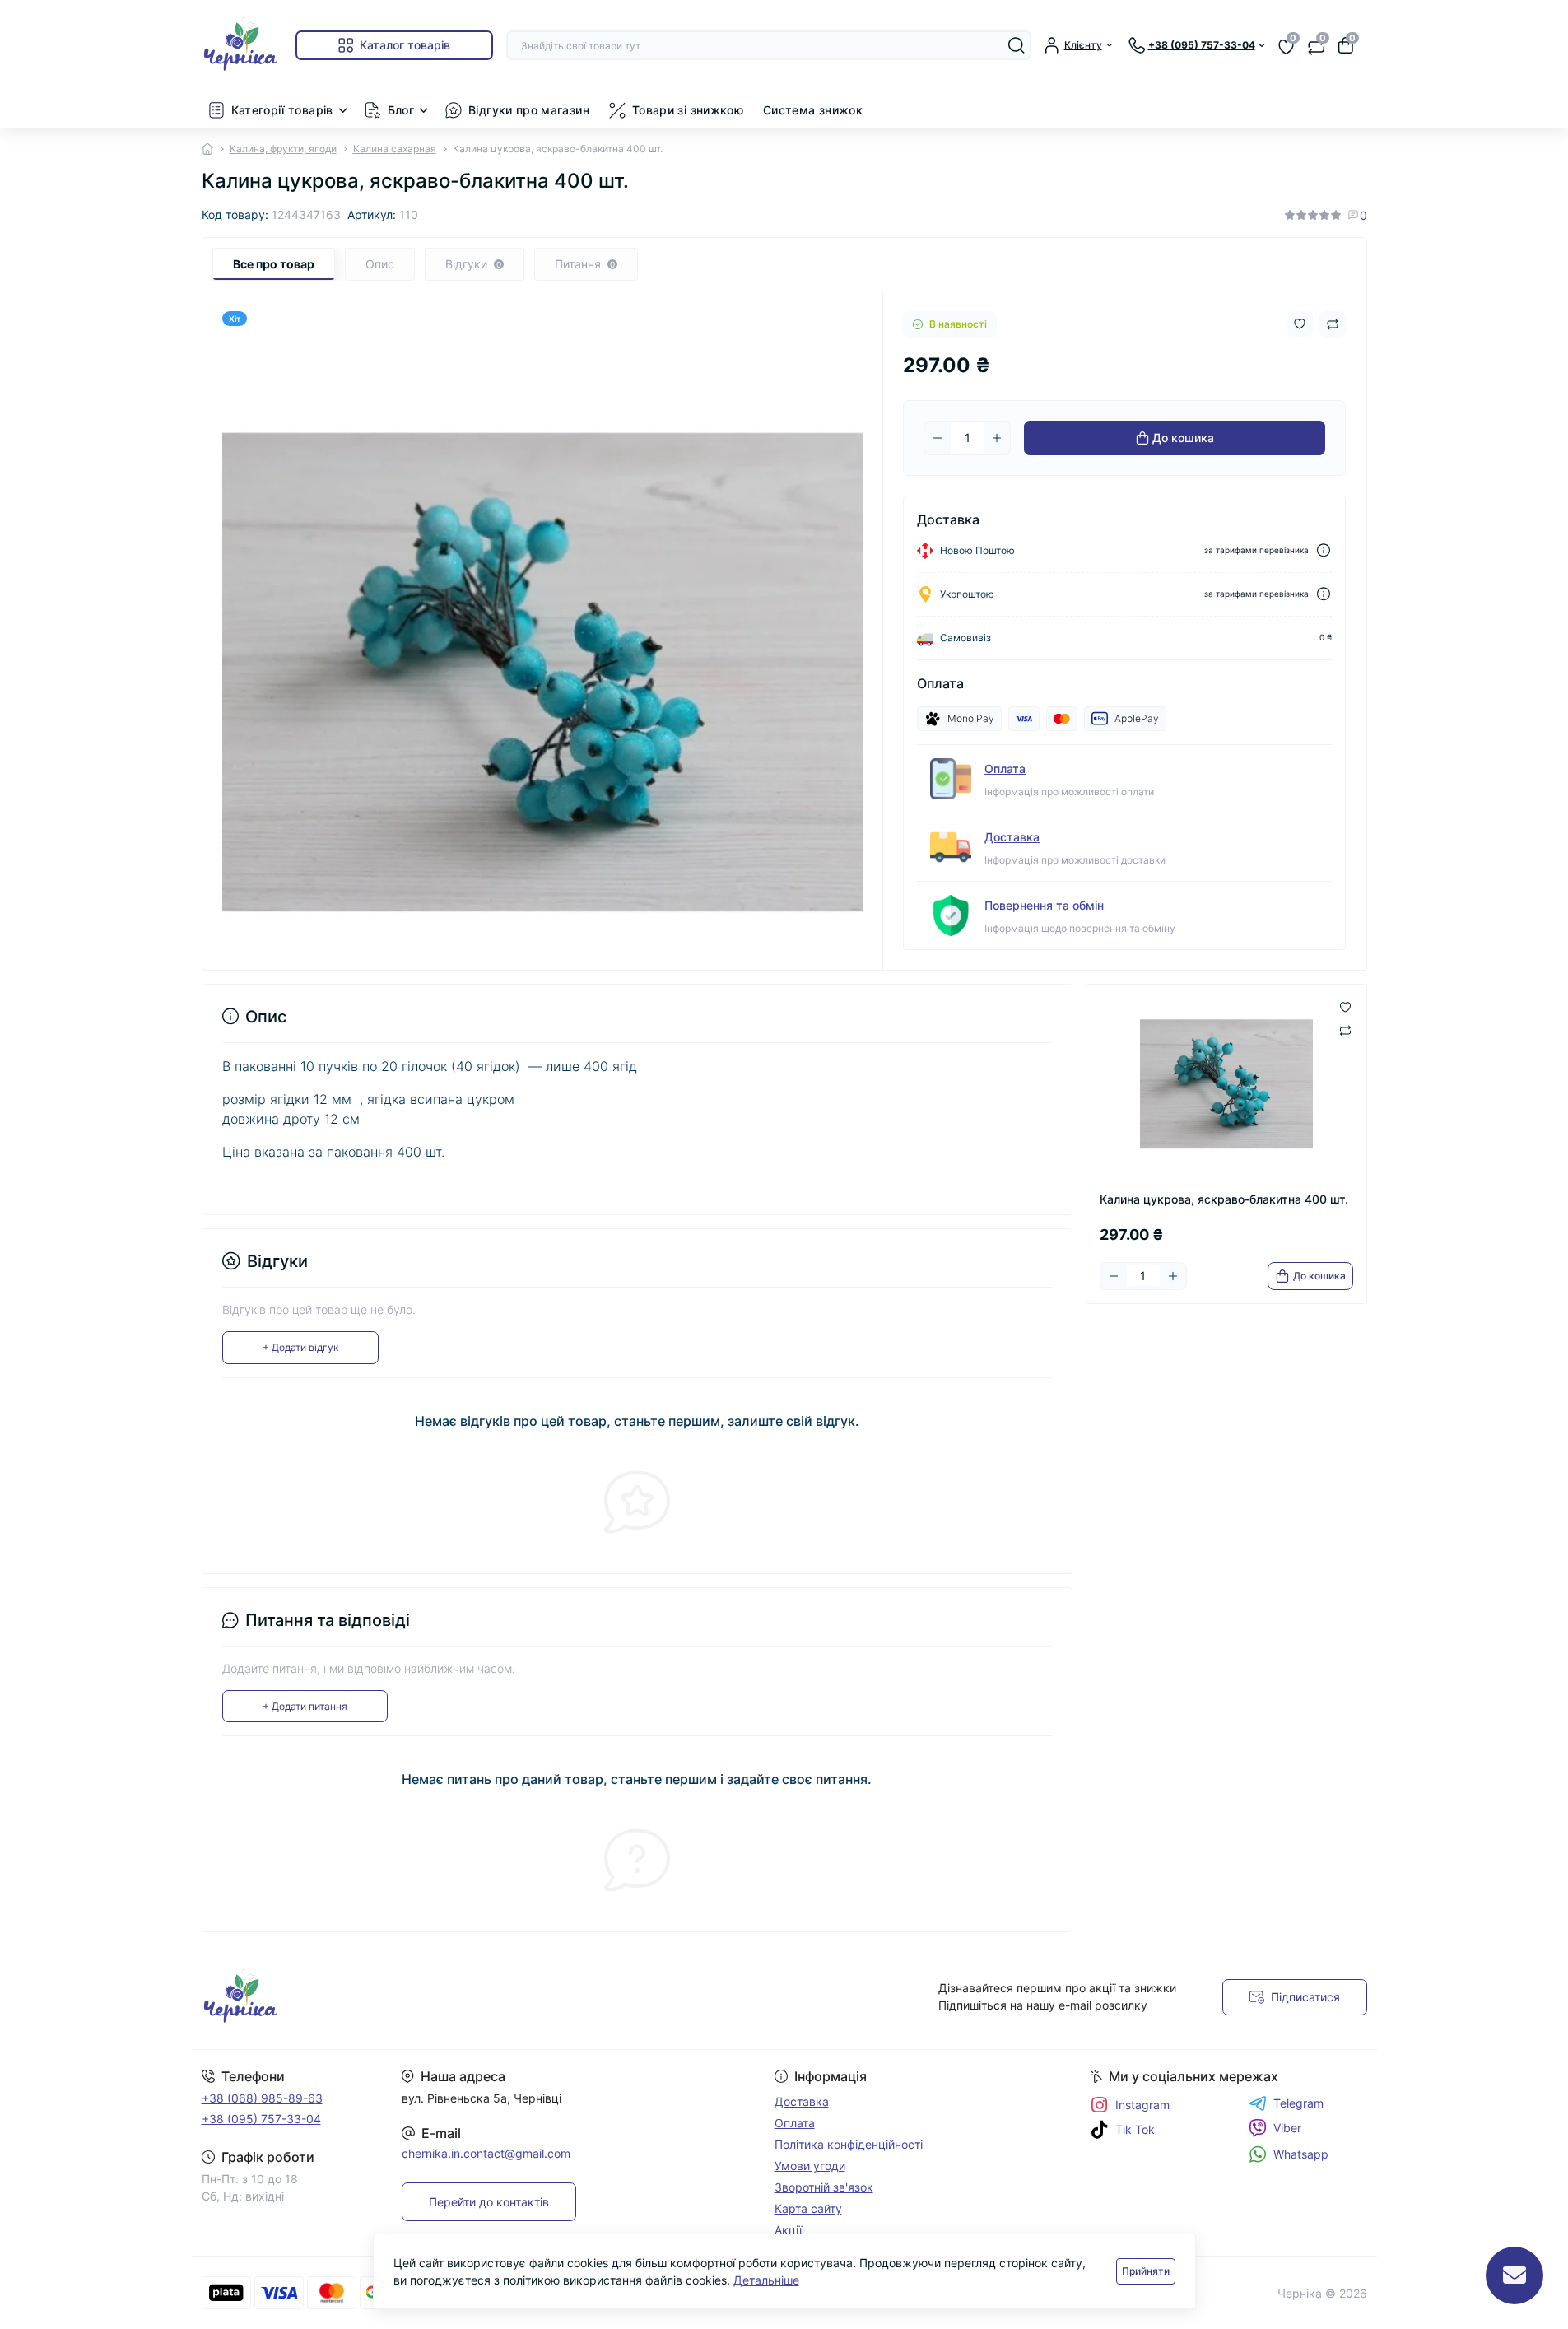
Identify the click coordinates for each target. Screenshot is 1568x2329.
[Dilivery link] (1324, 550)
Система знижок (813, 110)
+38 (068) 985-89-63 (262, 2098)
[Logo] (242, 45)
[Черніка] (488, 1997)
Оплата (1005, 769)
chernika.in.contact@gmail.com (486, 2153)
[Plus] (997, 438)
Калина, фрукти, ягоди (283, 149)
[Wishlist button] (1300, 324)
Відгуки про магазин (529, 110)
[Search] (1017, 45)
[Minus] (938, 438)
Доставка (1012, 837)
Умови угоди (810, 2166)
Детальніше (766, 2280)
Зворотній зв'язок (824, 2187)
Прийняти (1146, 2271)
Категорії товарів (282, 110)
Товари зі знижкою (688, 110)
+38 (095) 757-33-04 (261, 2119)
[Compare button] (1333, 324)
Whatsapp (1301, 2154)
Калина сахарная (395, 149)
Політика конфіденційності (849, 2144)
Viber (1287, 2128)
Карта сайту (808, 2208)
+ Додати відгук (300, 1347)
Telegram (1298, 2103)
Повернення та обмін (1044, 905)
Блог (401, 110)
